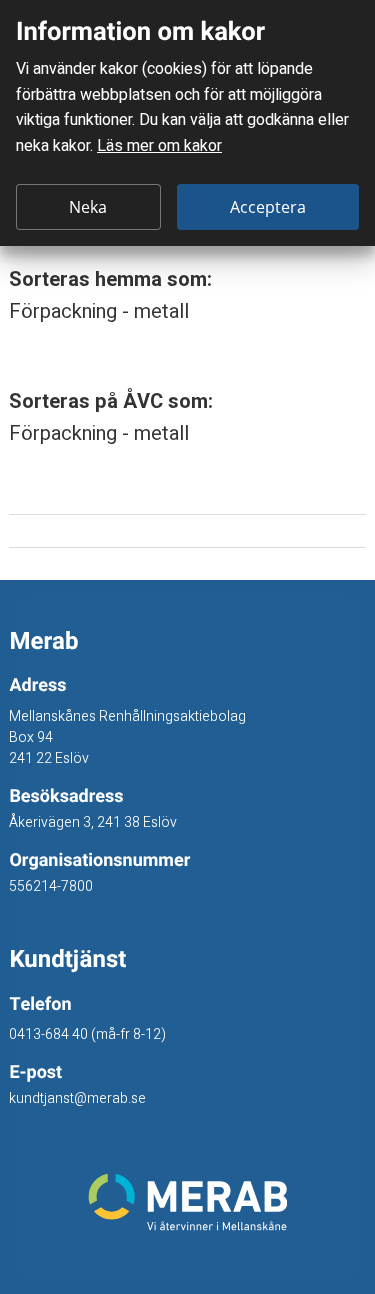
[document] (187, 123)
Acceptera (268, 207)
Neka (88, 207)
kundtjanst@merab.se (77, 1098)
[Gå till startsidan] (187, 1202)
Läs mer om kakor (159, 146)
